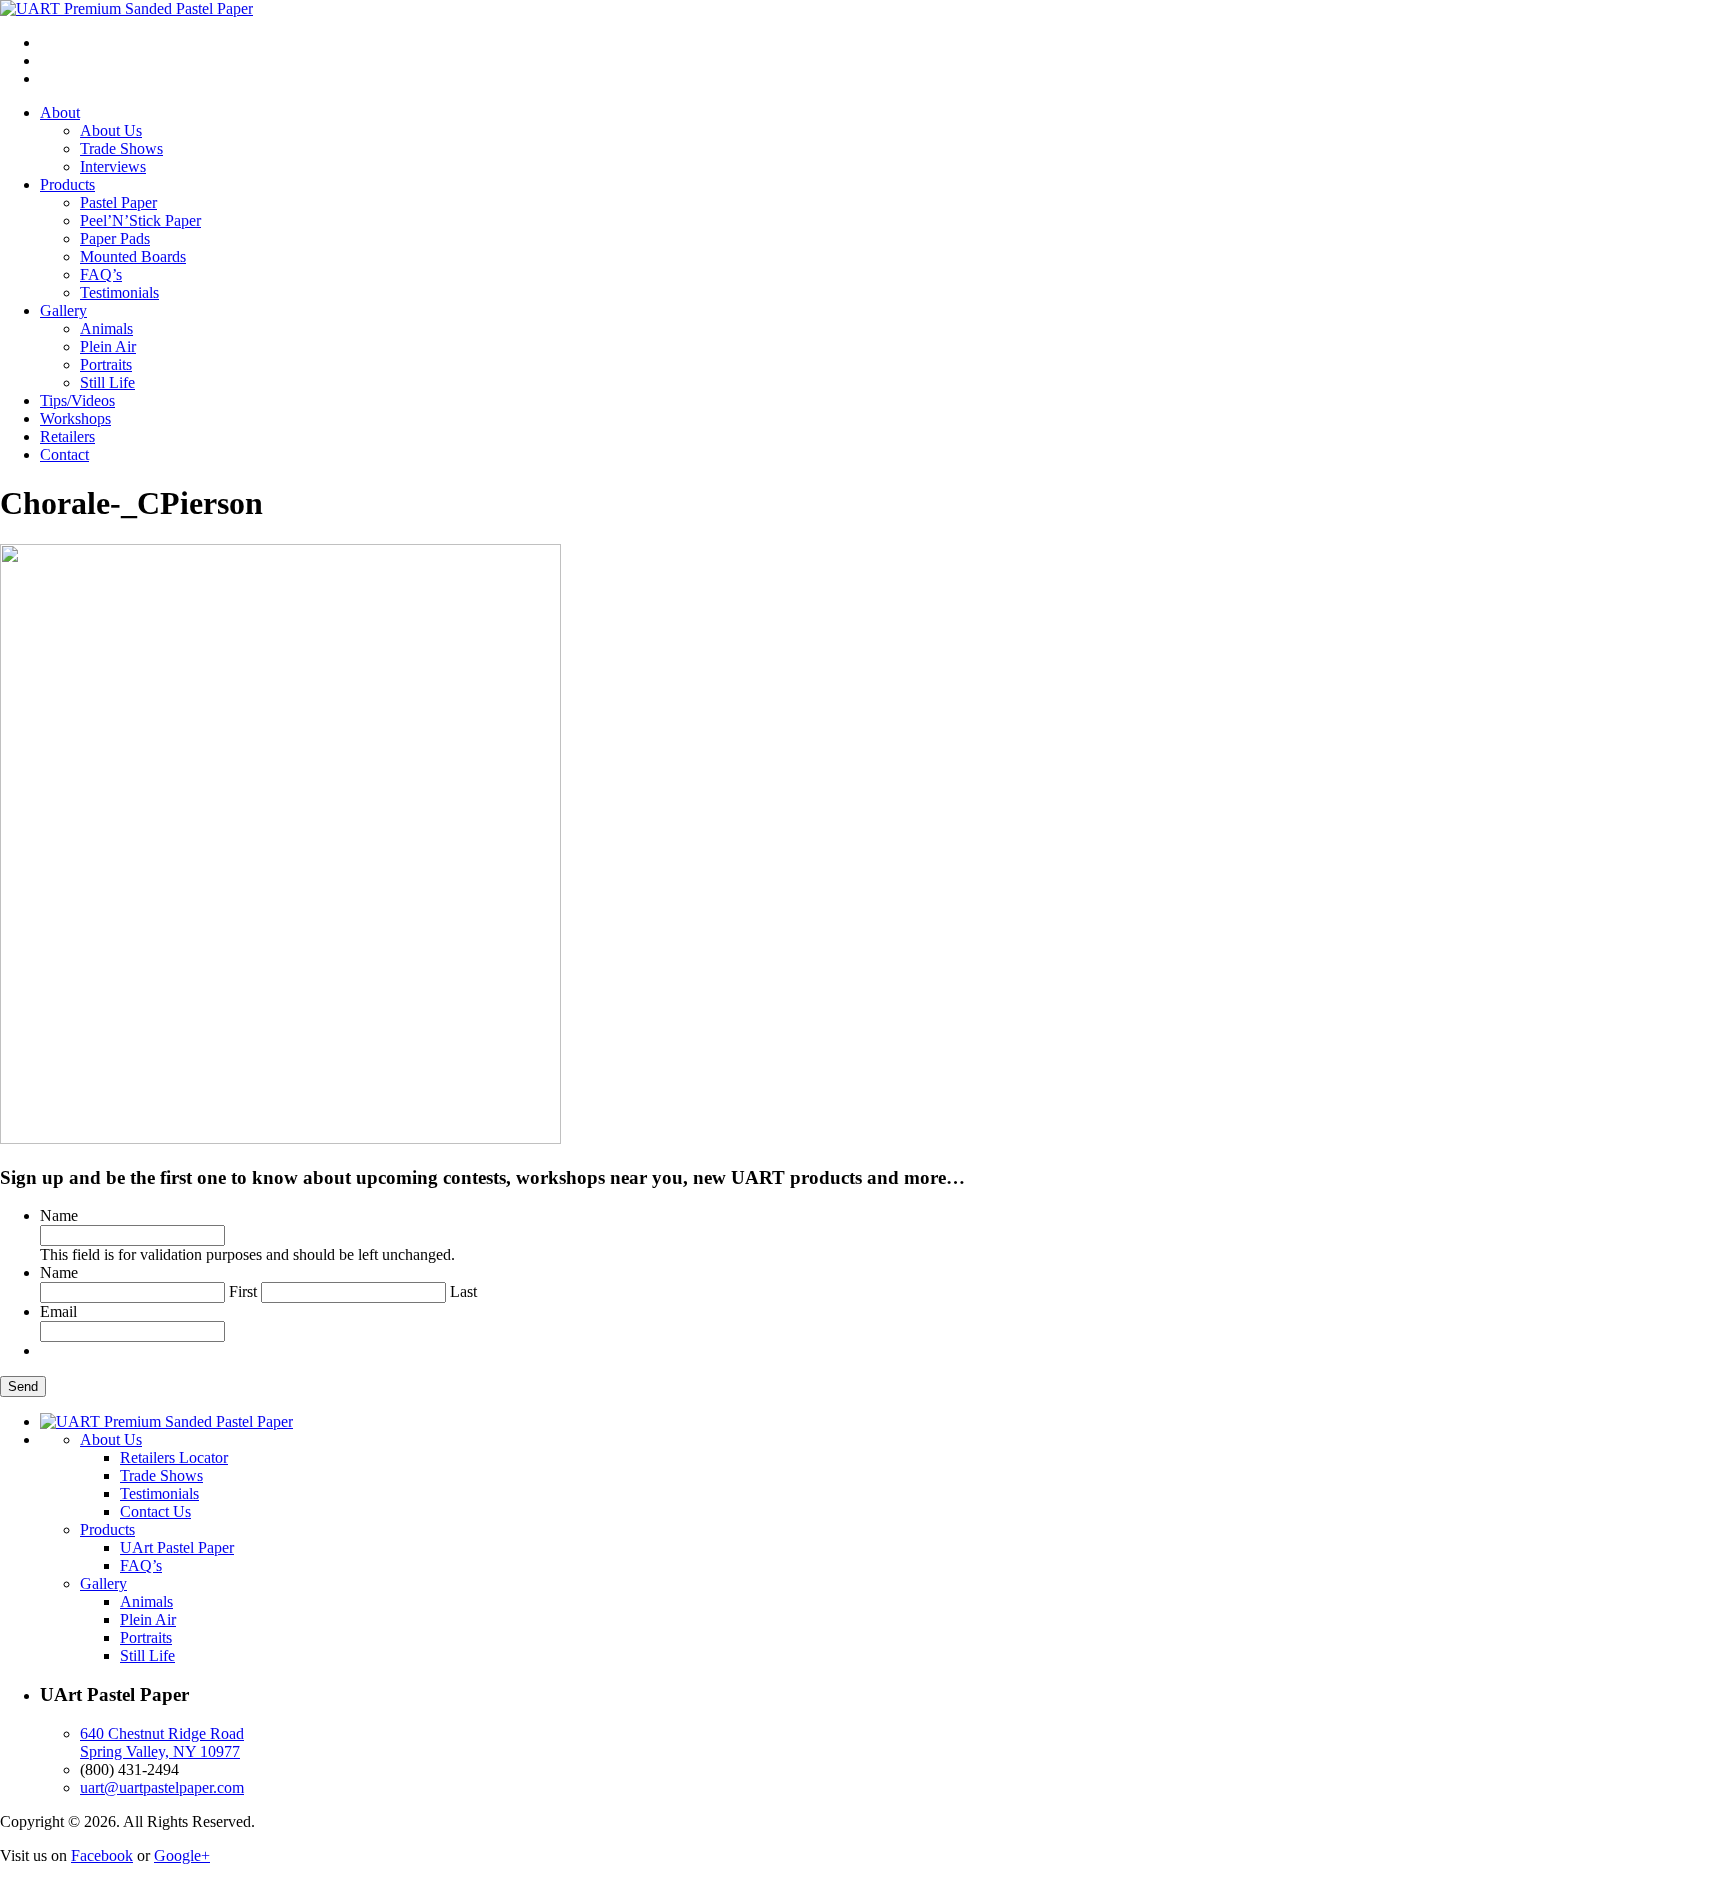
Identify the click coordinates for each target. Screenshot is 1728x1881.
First (243, 1291)
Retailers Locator (174, 1457)
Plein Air (108, 346)
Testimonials (119, 292)
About (60, 112)
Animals (106, 328)
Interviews (113, 166)
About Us (111, 130)
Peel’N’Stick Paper (140, 220)
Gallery (63, 310)
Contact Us (155, 1511)
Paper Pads (115, 238)
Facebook (102, 1855)
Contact (64, 454)
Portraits (106, 364)
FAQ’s (101, 274)
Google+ (182, 1855)
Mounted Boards (133, 256)
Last (463, 1291)
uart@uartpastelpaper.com (162, 1787)
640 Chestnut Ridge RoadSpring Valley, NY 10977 (162, 1742)
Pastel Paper (118, 202)
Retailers (67, 436)
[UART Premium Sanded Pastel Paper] (126, 8)
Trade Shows (121, 148)
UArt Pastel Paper (177, 1547)
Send (23, 1386)
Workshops (75, 418)
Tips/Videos (77, 400)
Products (67, 184)
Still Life (107, 382)
